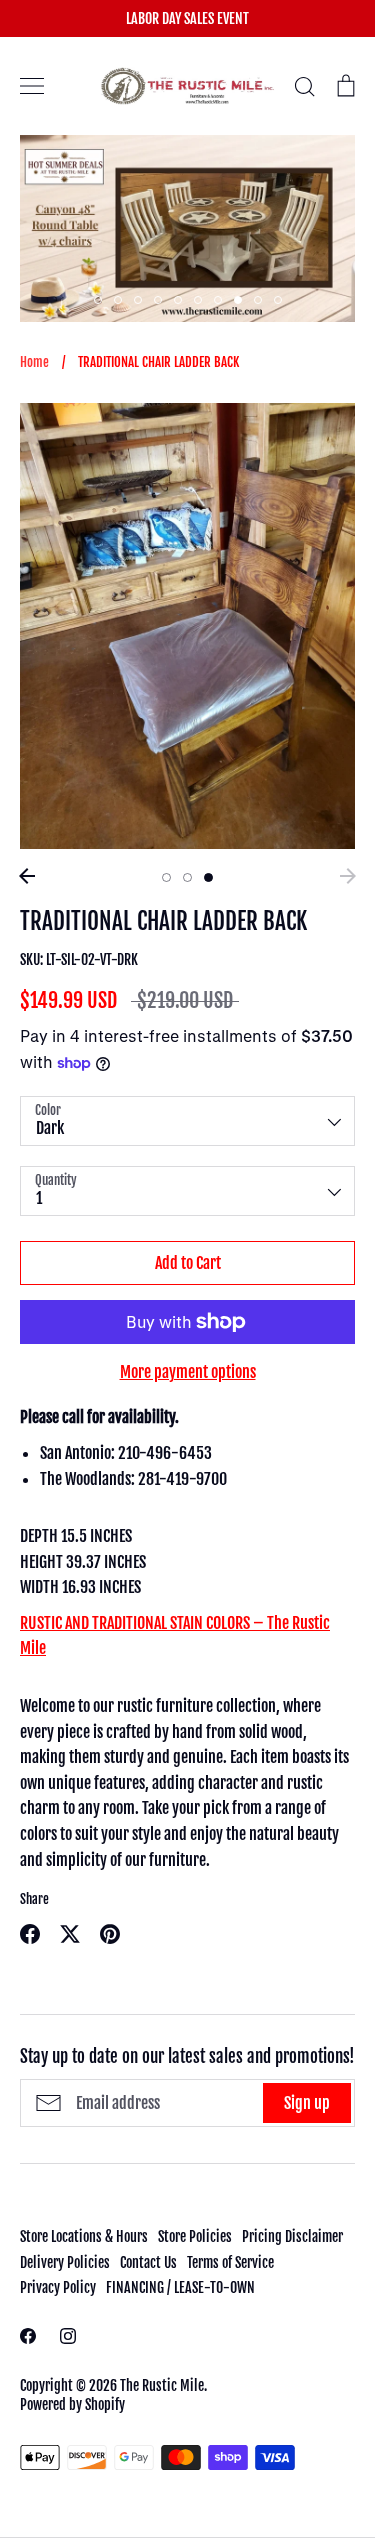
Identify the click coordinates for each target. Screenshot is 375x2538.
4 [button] (158, 300)
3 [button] (138, 300)
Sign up (307, 2103)
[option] (187, 228)
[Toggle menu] (32, 86)
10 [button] (278, 300)
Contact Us (148, 2262)
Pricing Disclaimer (292, 2236)
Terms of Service (230, 2262)
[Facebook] (28, 2336)
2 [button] (118, 300)
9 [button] (258, 300)
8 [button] (238, 300)
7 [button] (218, 300)
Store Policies (195, 2236)
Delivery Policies (65, 2262)
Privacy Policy (58, 2287)
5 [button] (178, 300)
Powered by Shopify (72, 2404)
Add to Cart (188, 1263)
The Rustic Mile (162, 2385)
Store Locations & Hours (84, 2236)
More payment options (188, 1372)
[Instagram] (68, 2336)
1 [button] (98, 300)
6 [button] (198, 300)
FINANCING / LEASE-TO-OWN (180, 2287)
